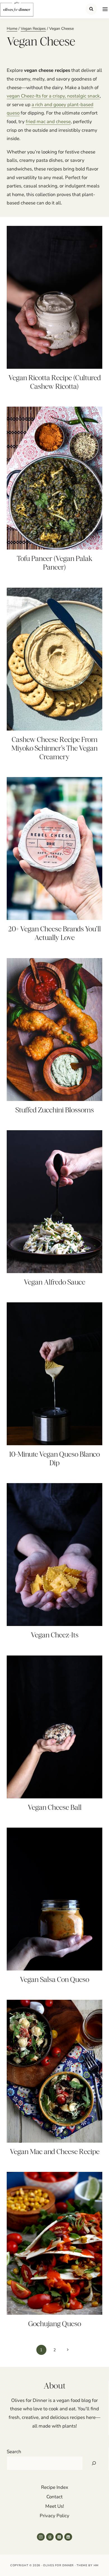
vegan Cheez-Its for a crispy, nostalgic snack (53, 96)
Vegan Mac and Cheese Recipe (55, 2152)
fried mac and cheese (48, 122)
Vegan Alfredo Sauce (54, 1282)
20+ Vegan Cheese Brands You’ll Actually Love (54, 933)
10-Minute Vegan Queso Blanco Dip (54, 1458)
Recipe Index (55, 2487)
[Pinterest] (59, 2537)
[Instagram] (41, 2537)
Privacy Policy (54, 2516)
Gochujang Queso (55, 2324)
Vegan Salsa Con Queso (54, 1979)
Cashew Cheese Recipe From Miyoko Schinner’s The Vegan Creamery (54, 748)
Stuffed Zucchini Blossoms (55, 1110)
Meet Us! (55, 2506)
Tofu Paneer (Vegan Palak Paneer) (55, 563)
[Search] (94, 2463)
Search (14, 2452)
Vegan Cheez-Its (55, 1635)
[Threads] (50, 2537)
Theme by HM (88, 2565)
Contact (54, 2497)
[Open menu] (104, 9)
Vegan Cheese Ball (55, 1807)
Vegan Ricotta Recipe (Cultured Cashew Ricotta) (55, 382)
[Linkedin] (68, 2537)
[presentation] (54, 297)
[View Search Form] (91, 9)
